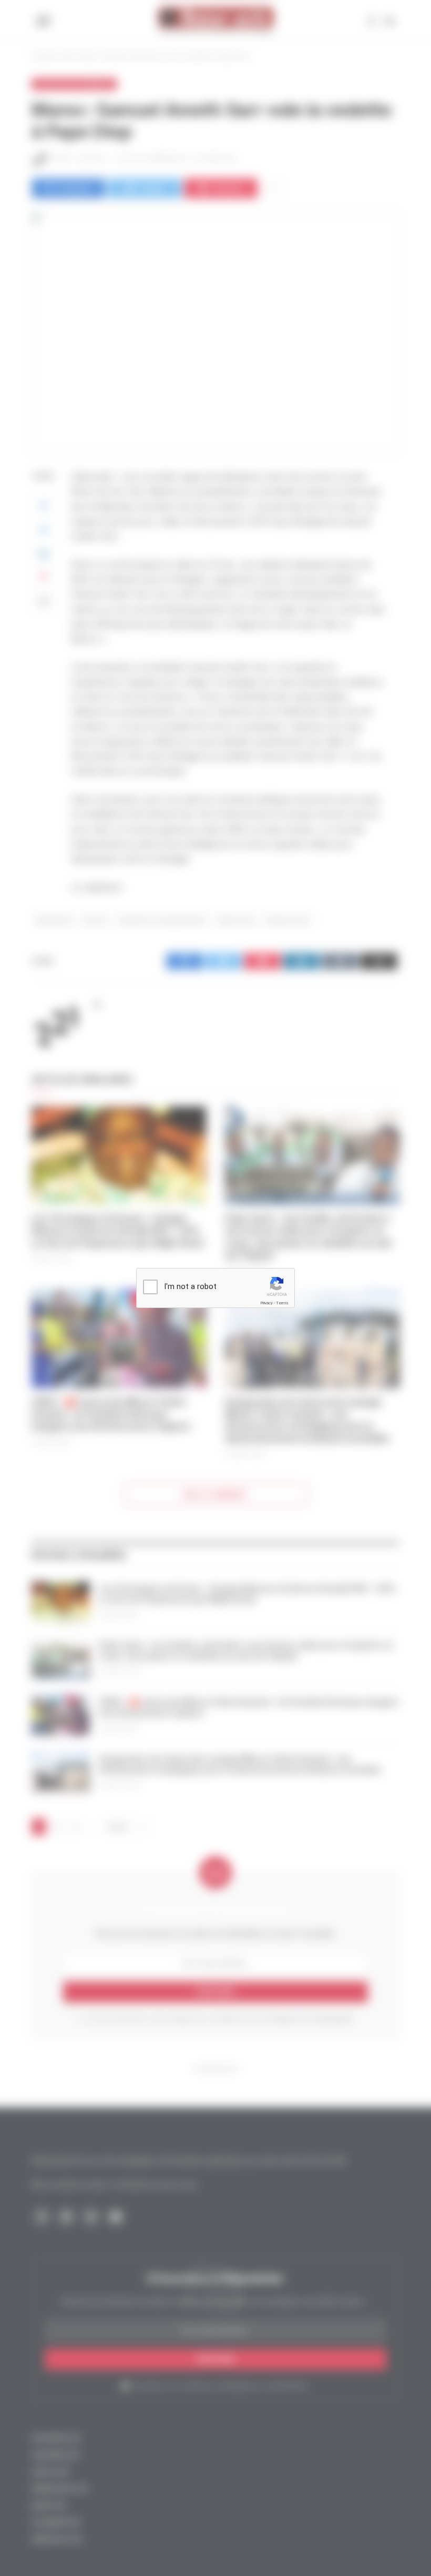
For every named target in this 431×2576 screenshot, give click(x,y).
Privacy (266, 1303)
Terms (282, 1303)
